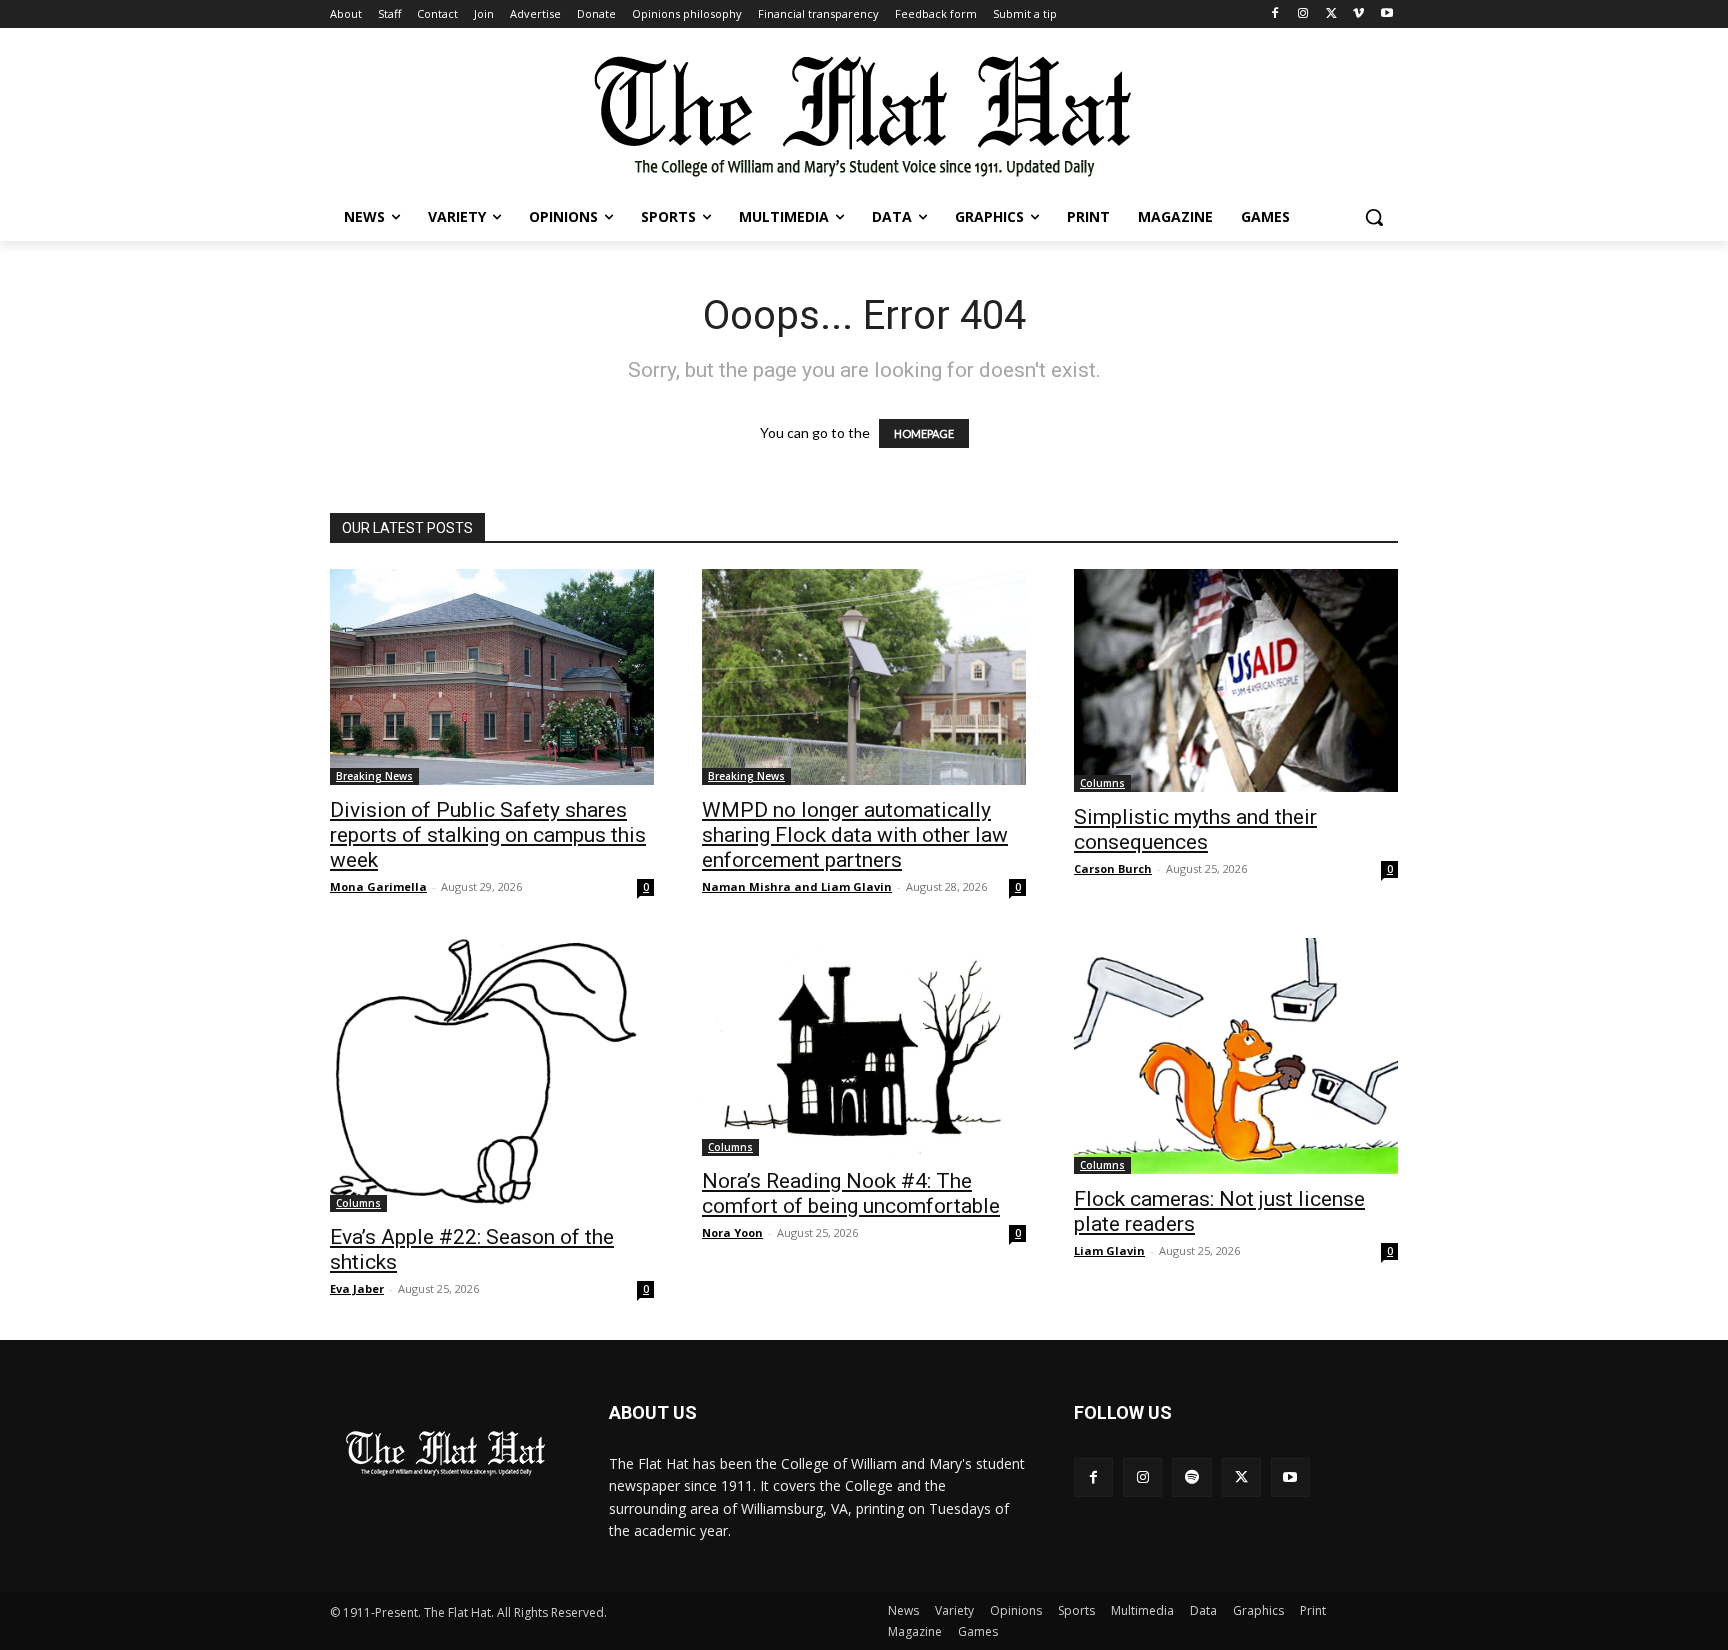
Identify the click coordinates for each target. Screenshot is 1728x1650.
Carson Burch (1113, 868)
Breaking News (374, 776)
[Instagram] (1303, 14)
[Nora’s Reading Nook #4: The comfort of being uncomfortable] (864, 1047)
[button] (1374, 217)
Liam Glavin (1109, 1250)
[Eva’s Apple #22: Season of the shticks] (492, 1075)
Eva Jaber (357, 1288)
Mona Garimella (378, 886)
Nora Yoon (732, 1232)
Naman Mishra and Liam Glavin (797, 886)
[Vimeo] (1358, 14)
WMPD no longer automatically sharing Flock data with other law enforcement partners (855, 835)
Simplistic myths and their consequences (1195, 829)
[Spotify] (1191, 1477)
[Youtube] (1386, 14)
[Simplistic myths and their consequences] (1236, 680)
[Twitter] (1331, 14)
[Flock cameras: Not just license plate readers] (1236, 1056)
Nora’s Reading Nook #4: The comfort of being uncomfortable (851, 1193)
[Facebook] (1275, 14)
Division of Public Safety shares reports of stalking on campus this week (488, 835)
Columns (1102, 783)
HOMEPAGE (924, 433)
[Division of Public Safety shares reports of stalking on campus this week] (492, 677)
